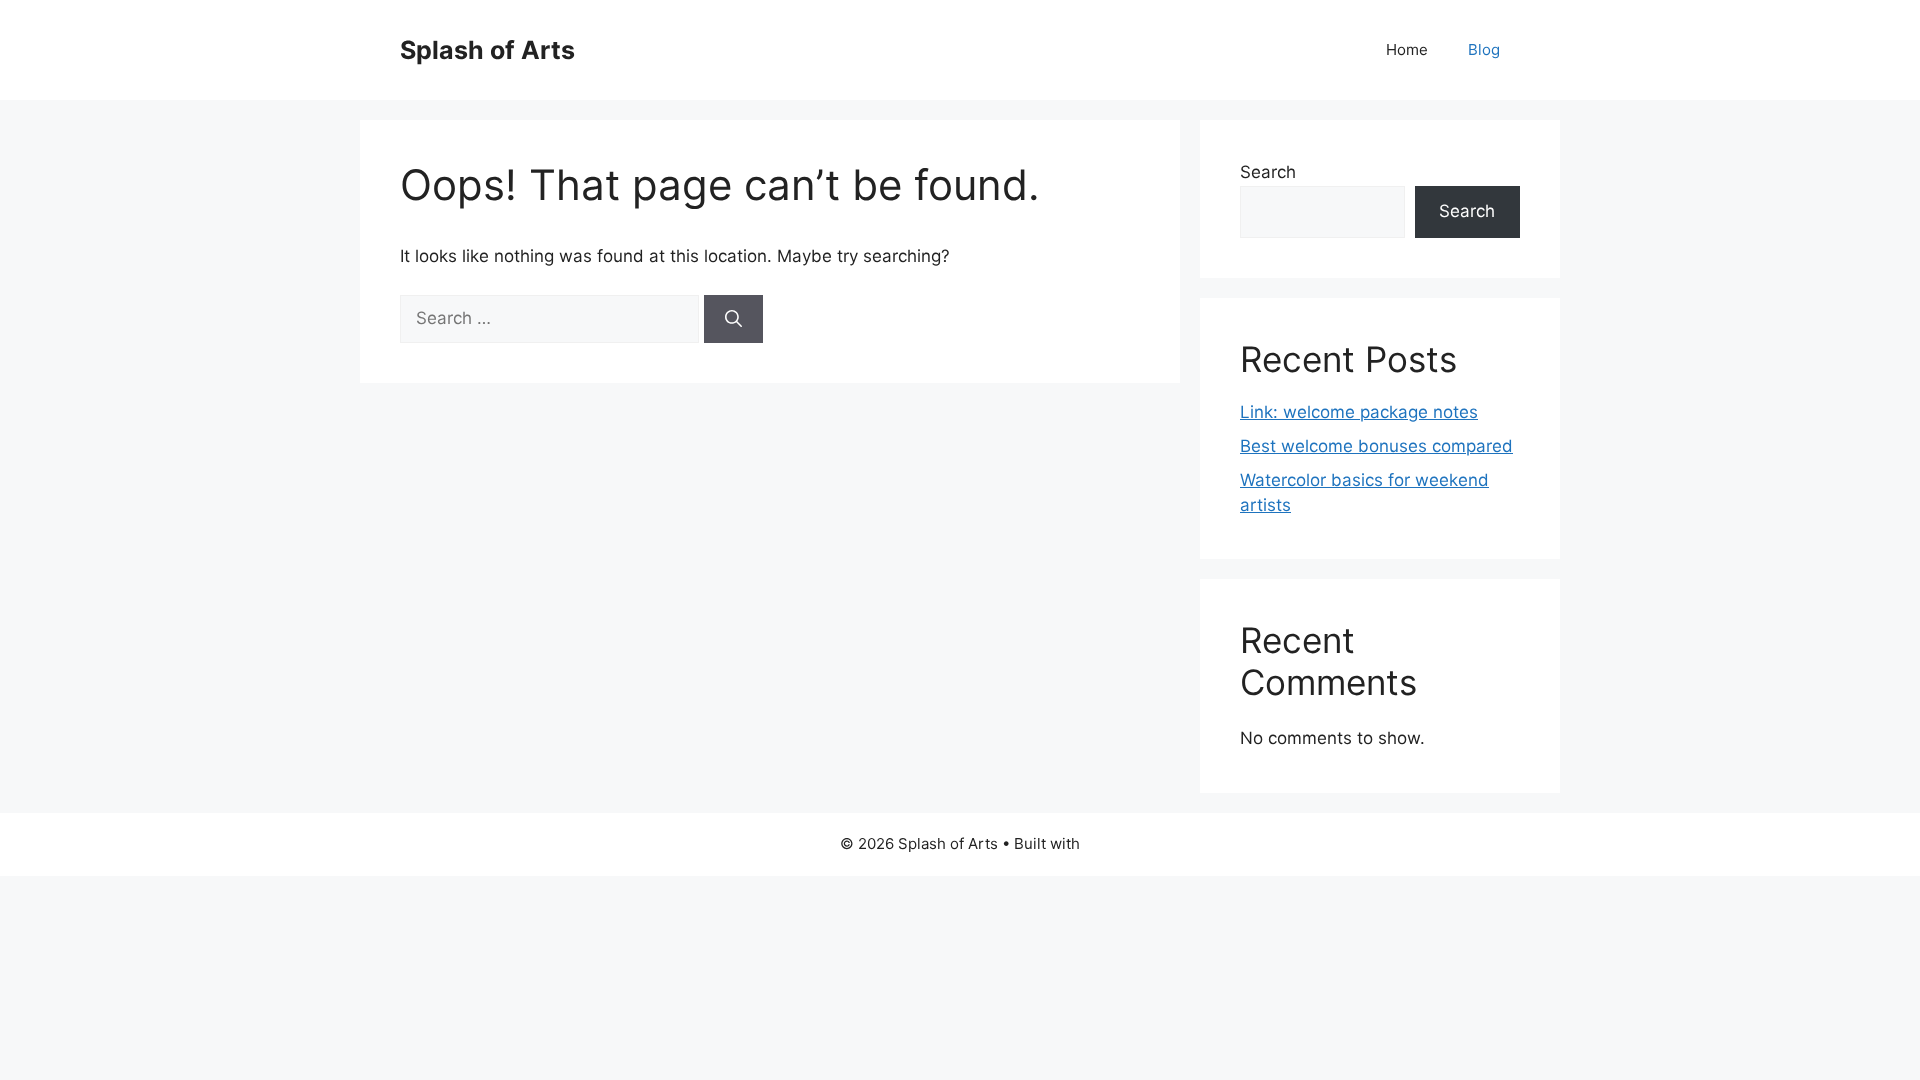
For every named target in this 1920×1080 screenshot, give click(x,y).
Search (1268, 172)
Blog (1484, 49)
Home (1407, 49)
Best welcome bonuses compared (1376, 446)
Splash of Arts (487, 50)
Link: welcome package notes (1359, 412)
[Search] (733, 319)
